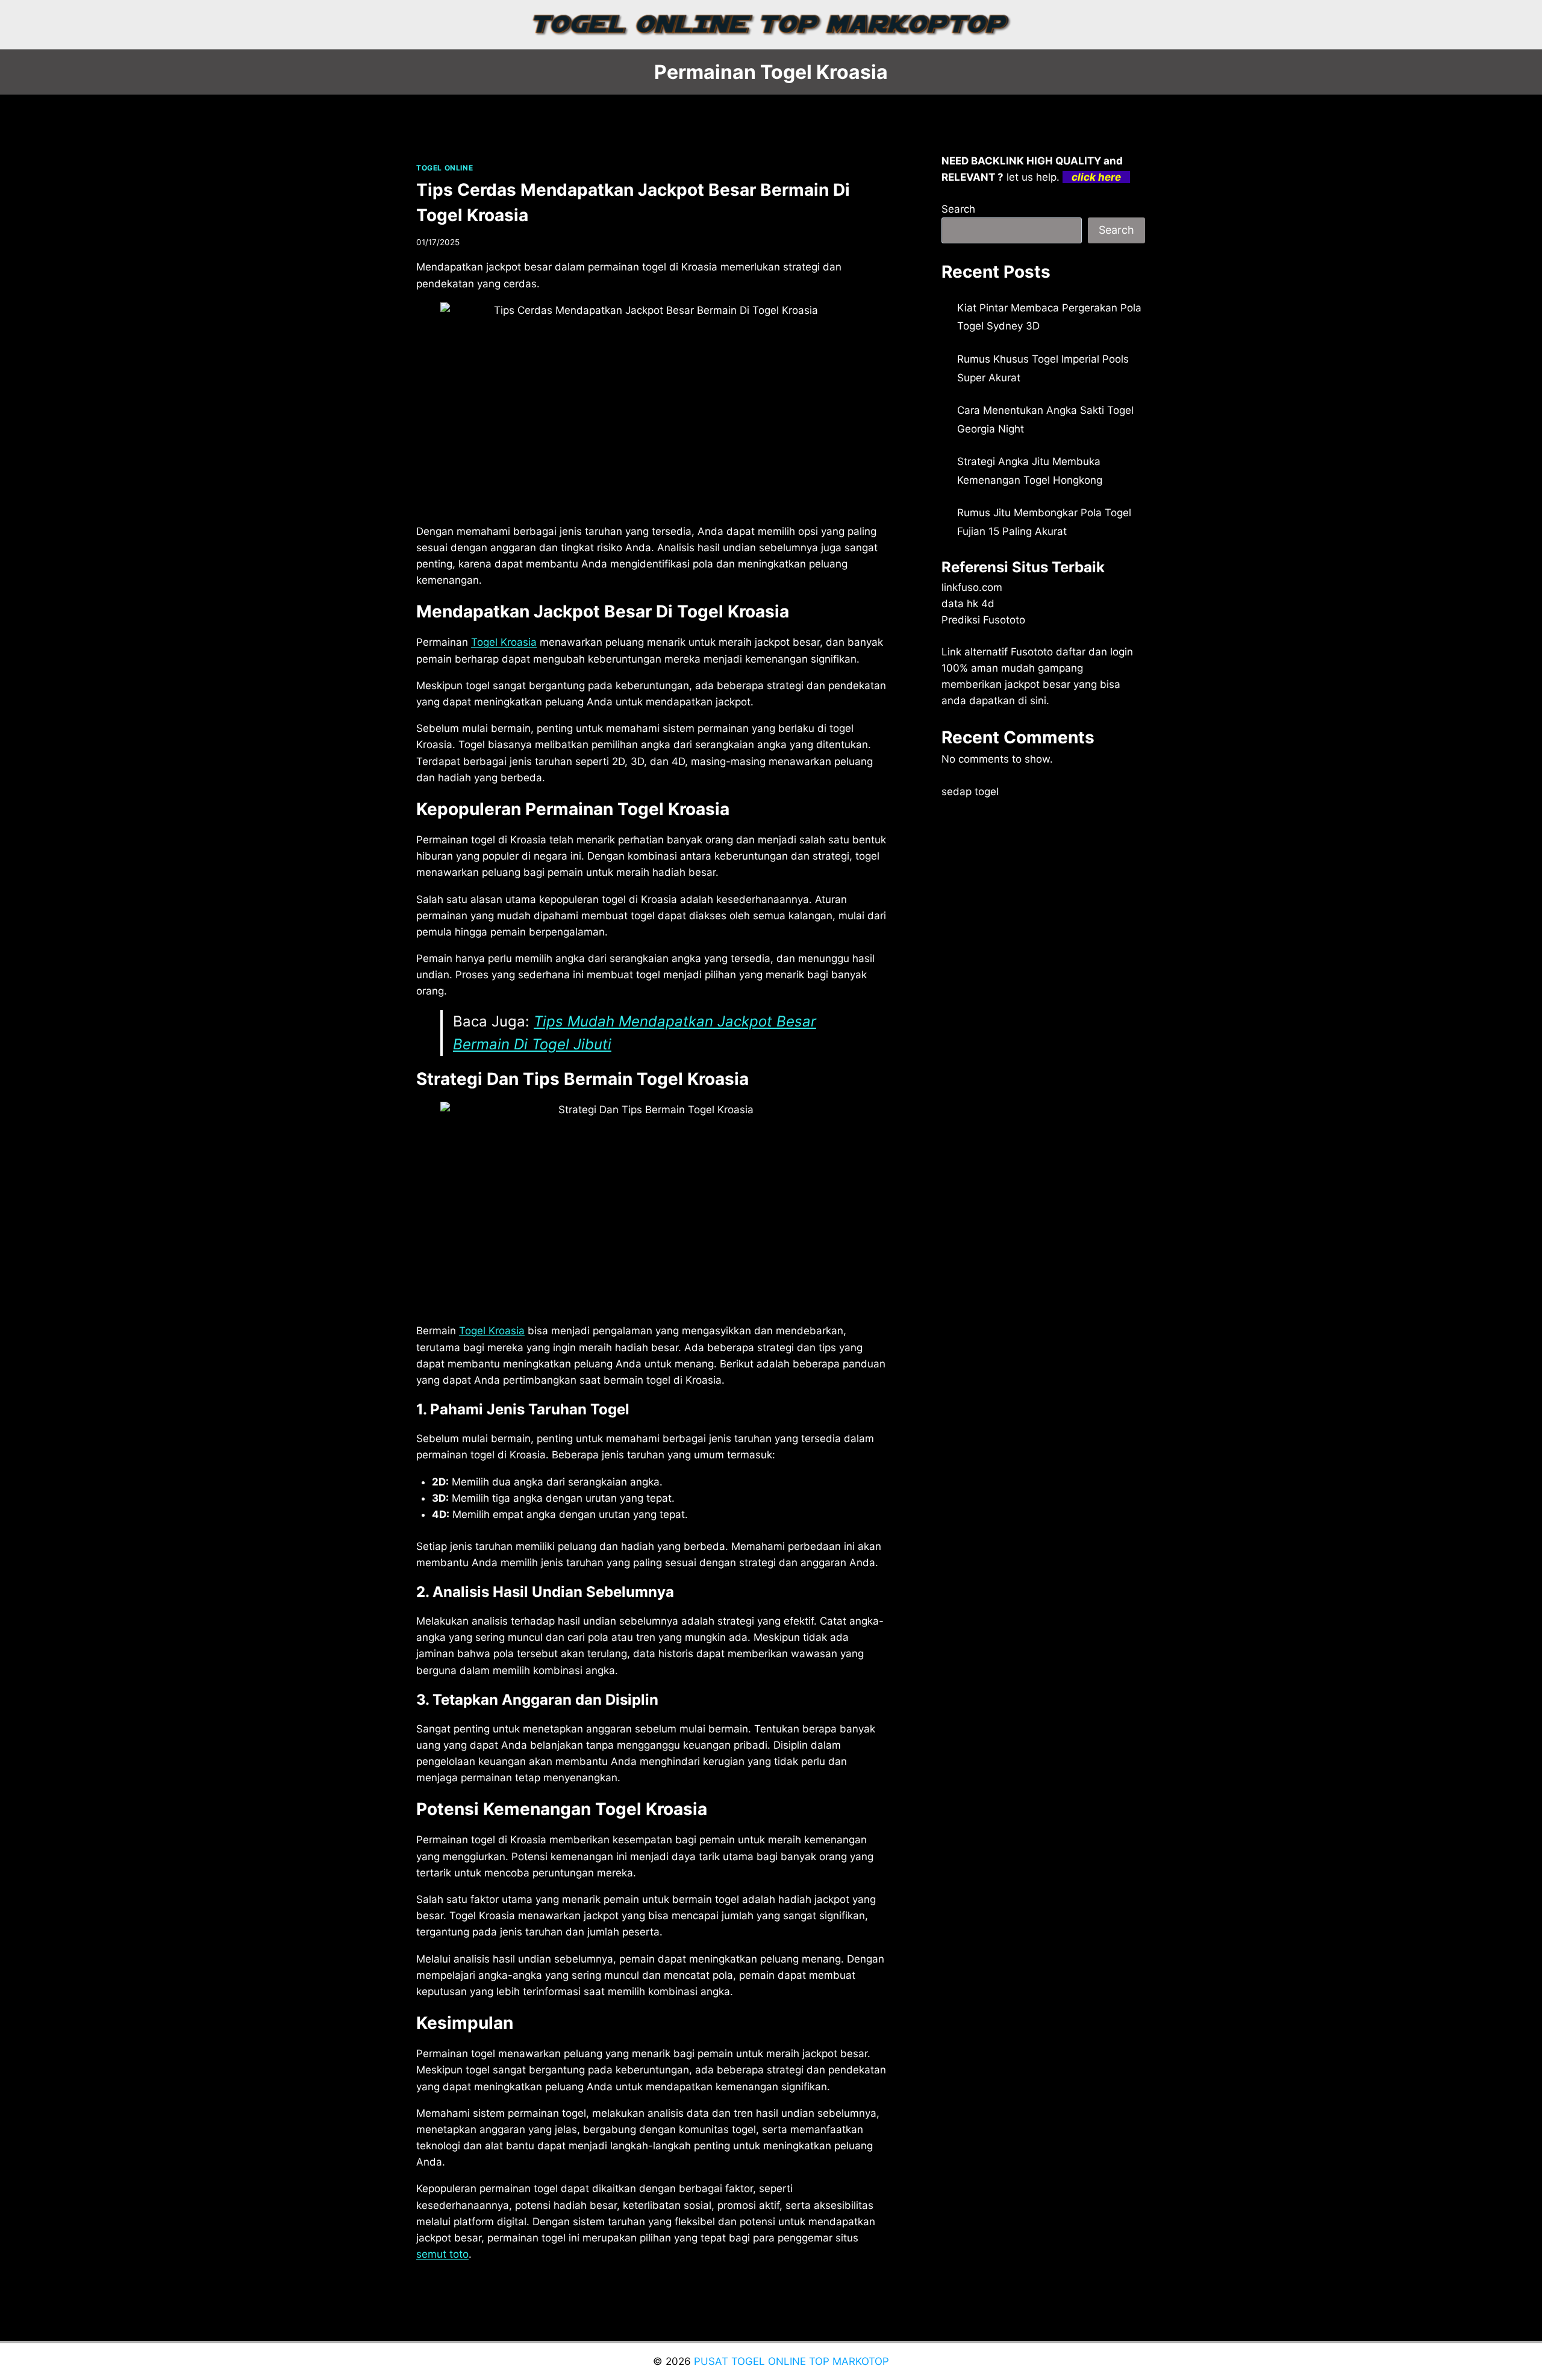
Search (958, 209)
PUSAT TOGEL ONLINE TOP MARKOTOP (791, 2361)
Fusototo (1032, 652)
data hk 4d (968, 604)
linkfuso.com (972, 587)
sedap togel (970, 792)
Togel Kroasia (504, 642)
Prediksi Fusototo (983, 620)
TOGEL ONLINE (445, 168)
